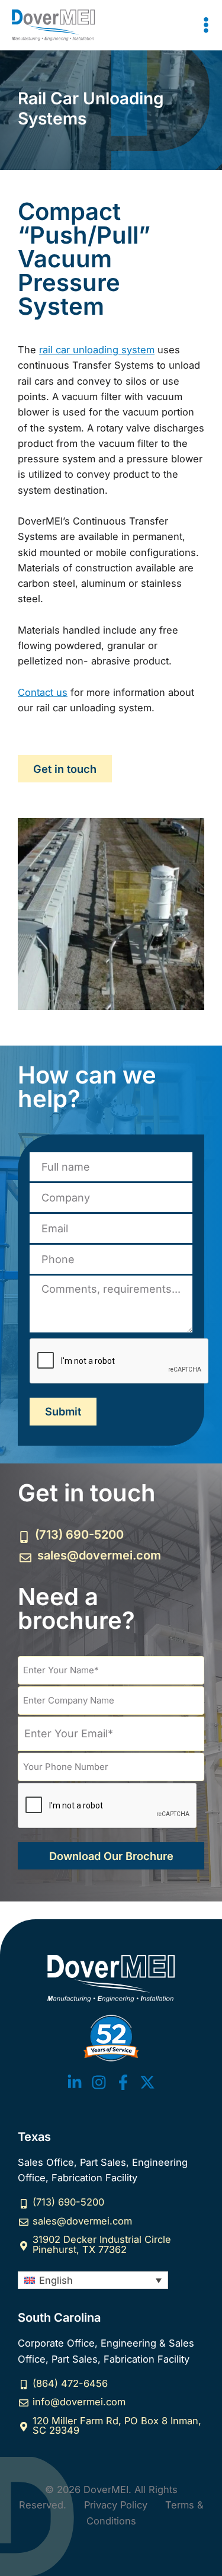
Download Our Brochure (111, 1856)
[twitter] (75, 2082)
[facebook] (123, 2082)
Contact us (43, 692)
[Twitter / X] (147, 2082)
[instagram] (99, 2082)
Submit (63, 1411)
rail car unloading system (97, 350)
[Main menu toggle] (206, 25)
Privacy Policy (116, 2505)
